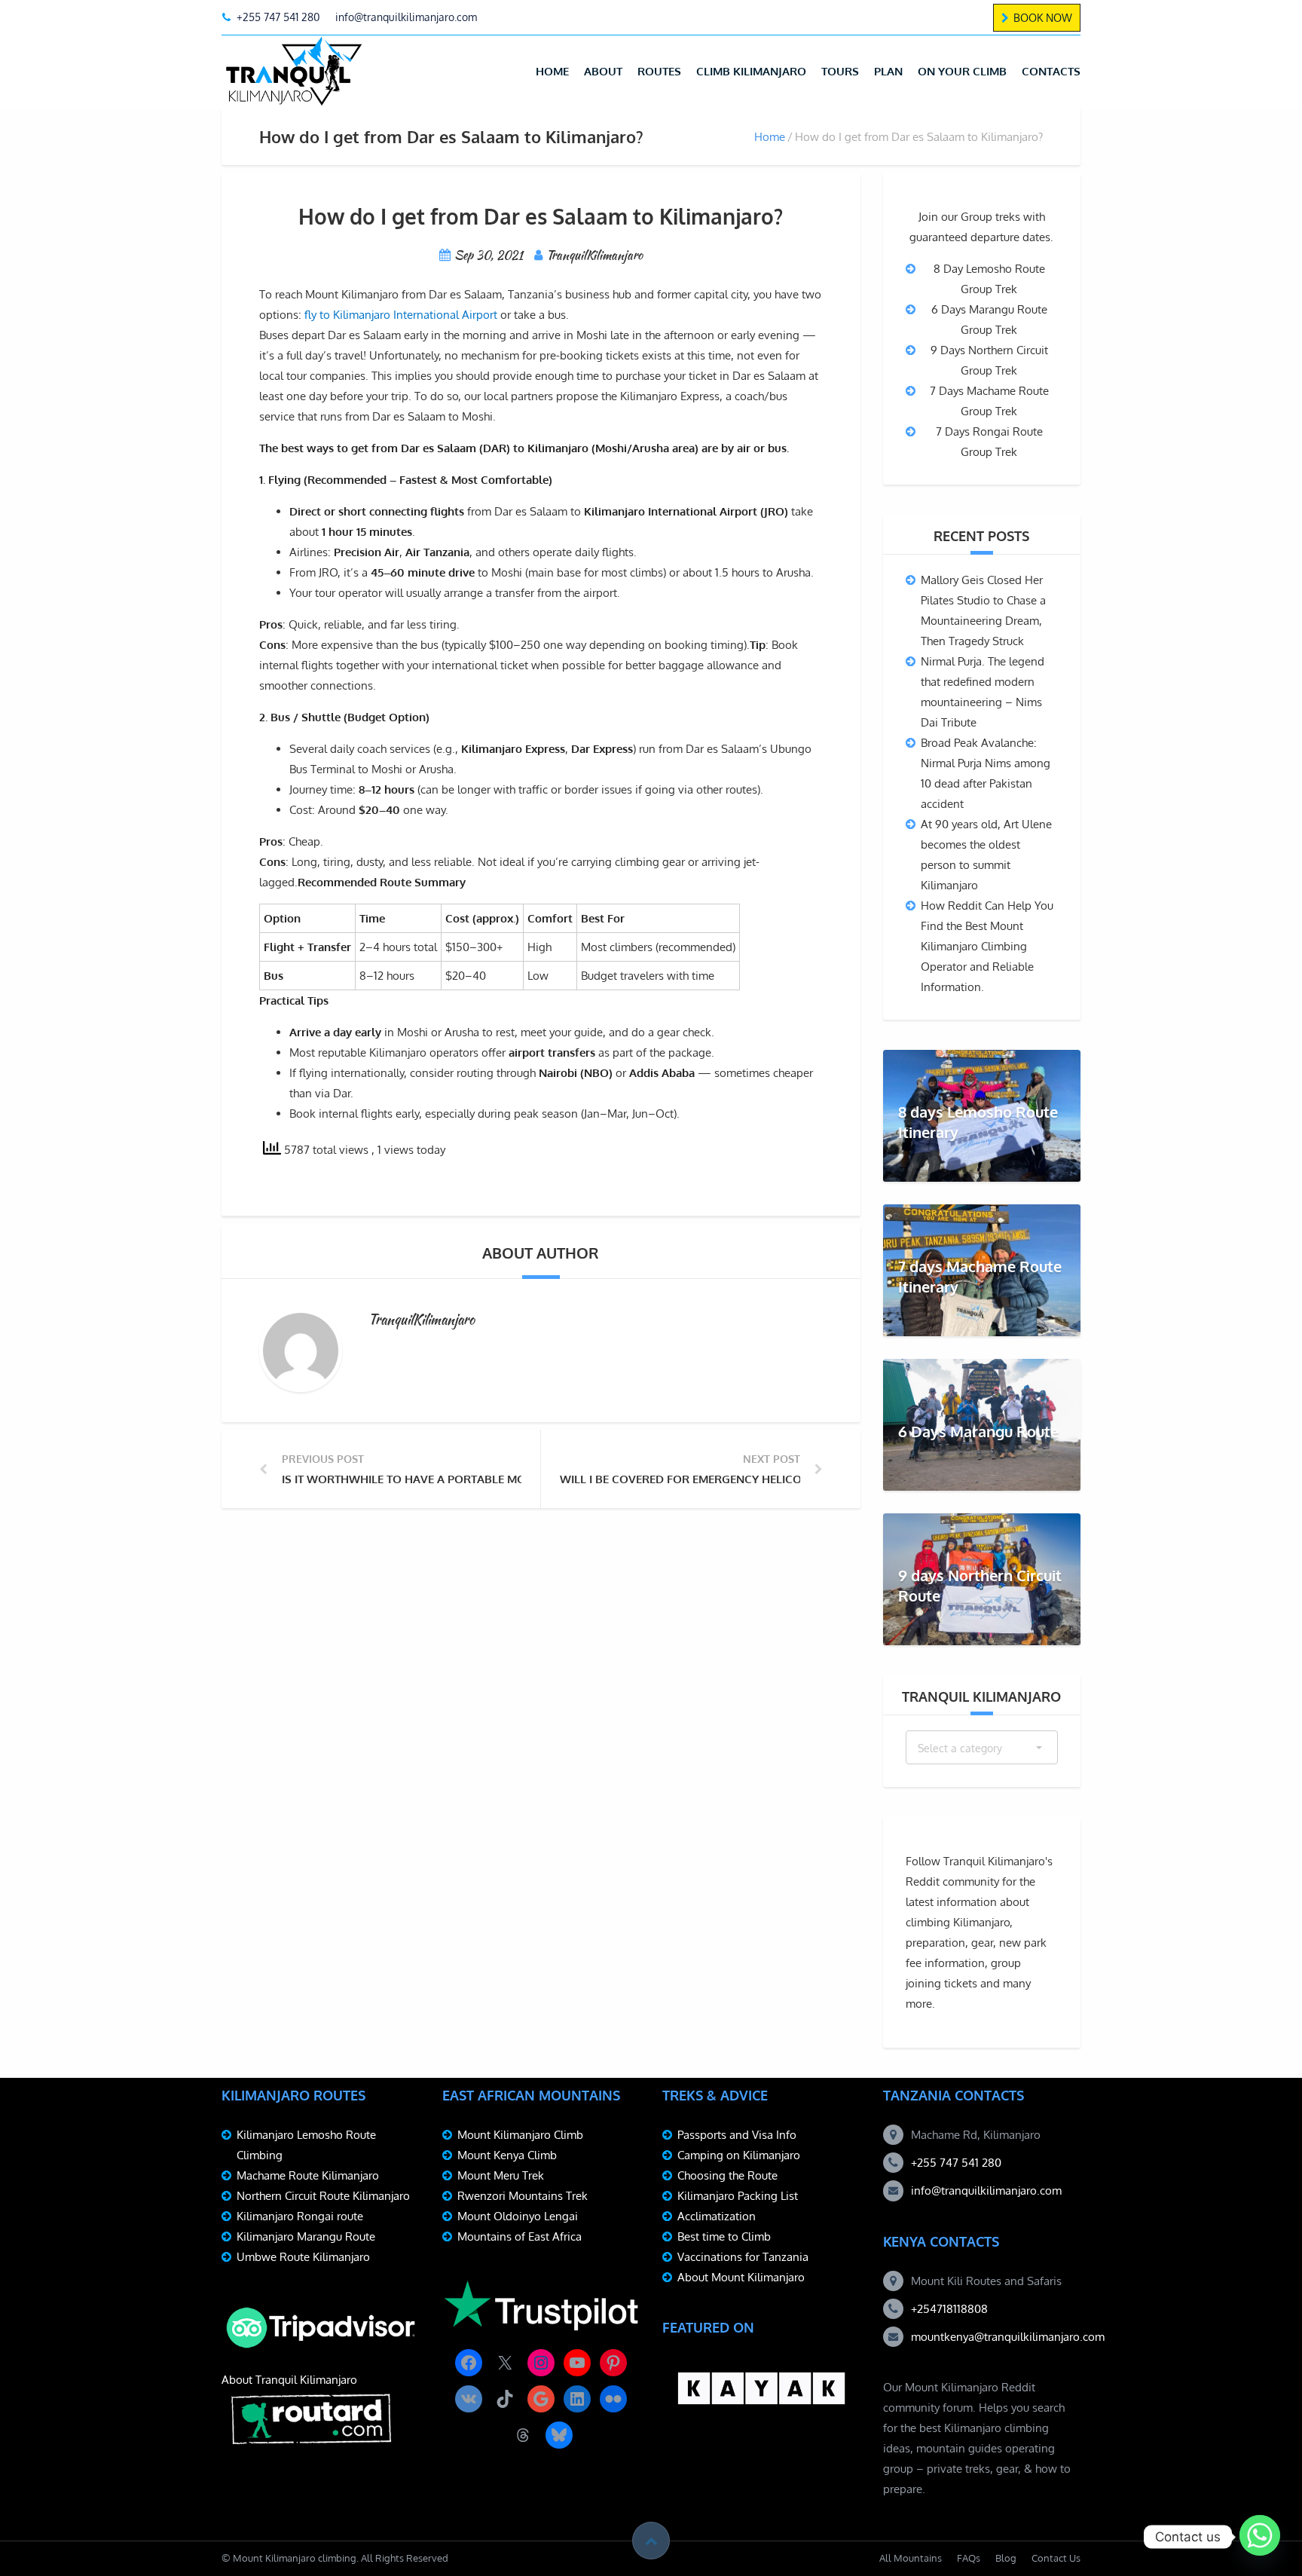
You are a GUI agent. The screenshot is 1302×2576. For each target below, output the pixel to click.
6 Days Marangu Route (978, 1431)
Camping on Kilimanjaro (739, 2155)
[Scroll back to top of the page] (651, 2541)
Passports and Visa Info (737, 2135)
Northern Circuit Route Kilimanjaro (323, 2196)
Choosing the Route (727, 2175)
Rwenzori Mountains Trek (523, 2196)
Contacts (1051, 71)
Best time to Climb (724, 2236)
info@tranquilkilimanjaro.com (986, 2191)
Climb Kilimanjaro (751, 71)
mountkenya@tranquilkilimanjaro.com (1008, 2337)
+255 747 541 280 (956, 2163)
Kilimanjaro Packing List (738, 2196)
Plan (888, 71)
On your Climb (962, 71)
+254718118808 (949, 2309)
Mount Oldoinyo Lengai (518, 2216)
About (603, 71)
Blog (1006, 2558)
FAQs (969, 2558)
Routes (659, 71)
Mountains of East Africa (520, 2236)
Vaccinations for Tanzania (743, 2257)
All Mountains (911, 2558)
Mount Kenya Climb (507, 2155)
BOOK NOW (1043, 18)
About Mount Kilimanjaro (741, 2277)
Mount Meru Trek (501, 2175)
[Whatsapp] (1260, 2537)
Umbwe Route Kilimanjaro (303, 2257)
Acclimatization (717, 2216)
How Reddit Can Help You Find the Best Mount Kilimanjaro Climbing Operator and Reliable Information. (987, 946)
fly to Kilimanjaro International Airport (401, 315)
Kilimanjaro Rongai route (300, 2216)
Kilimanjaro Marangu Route (306, 2236)
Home (552, 71)
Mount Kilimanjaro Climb (520, 2135)
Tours (840, 71)
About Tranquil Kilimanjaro (289, 2380)
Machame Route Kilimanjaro (308, 2175)
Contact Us (1056, 2558)
